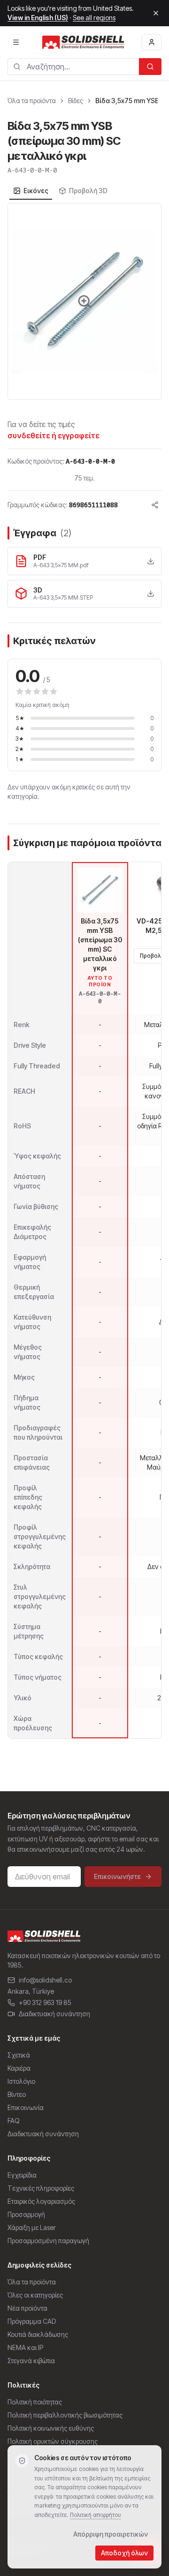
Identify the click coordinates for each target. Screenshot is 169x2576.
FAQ (14, 2121)
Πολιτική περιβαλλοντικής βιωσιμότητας (65, 2415)
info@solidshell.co (45, 1980)
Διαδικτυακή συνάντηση (54, 2014)
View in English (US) (38, 18)
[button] (84, 301)
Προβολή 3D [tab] (88, 191)
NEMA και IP (25, 2347)
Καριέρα (19, 2068)
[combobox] (73, 67)
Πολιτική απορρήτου (96, 2515)
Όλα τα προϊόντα (32, 101)
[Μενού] (16, 42)
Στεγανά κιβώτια (31, 2361)
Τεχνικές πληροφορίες (41, 2188)
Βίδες (76, 101)
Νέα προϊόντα (27, 2308)
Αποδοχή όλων (124, 2553)
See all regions (94, 18)
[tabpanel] (84, 301)
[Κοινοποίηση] (155, 505)
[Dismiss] (156, 13)
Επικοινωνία (26, 2107)
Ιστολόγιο (21, 2081)
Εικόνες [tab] (36, 191)
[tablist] (60, 191)
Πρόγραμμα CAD (32, 2321)
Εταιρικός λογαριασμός (41, 2201)
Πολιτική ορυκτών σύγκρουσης (53, 2441)
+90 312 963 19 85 (45, 2002)
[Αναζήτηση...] (150, 67)
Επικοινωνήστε (117, 1876)
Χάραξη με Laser (32, 2227)
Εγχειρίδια (22, 2175)
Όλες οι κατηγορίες (35, 2295)
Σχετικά (19, 2055)
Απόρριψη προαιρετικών (111, 2534)
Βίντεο (17, 2094)
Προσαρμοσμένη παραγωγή (48, 2241)
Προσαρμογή (26, 2214)
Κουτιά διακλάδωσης (38, 2334)
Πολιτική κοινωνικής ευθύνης (51, 2428)
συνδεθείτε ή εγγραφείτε (54, 436)
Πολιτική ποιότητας (35, 2402)
